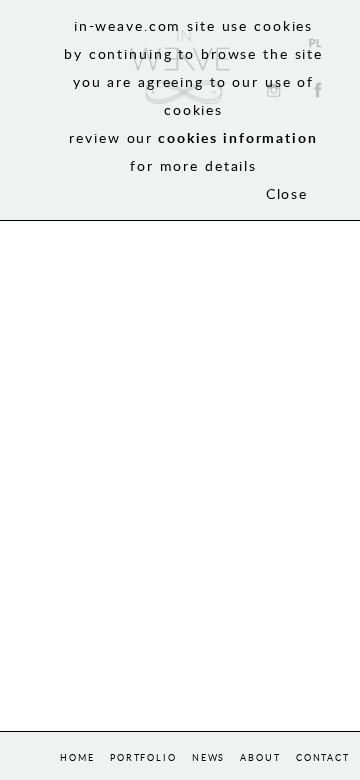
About (260, 757)
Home (77, 757)
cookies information (238, 137)
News (209, 757)
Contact (323, 757)
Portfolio (143, 757)
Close (287, 193)
